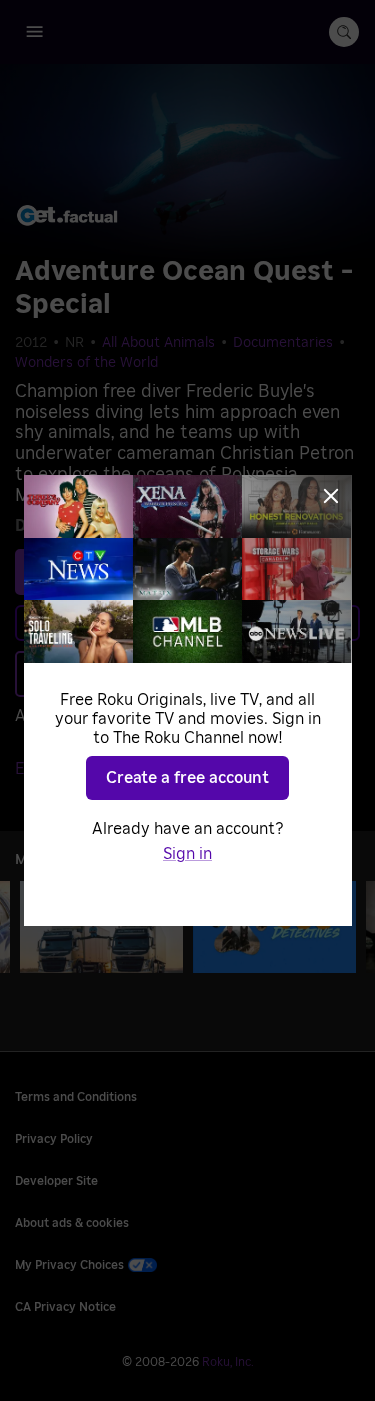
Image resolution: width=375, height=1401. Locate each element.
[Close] (331, 496)
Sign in (187, 854)
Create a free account (187, 778)
